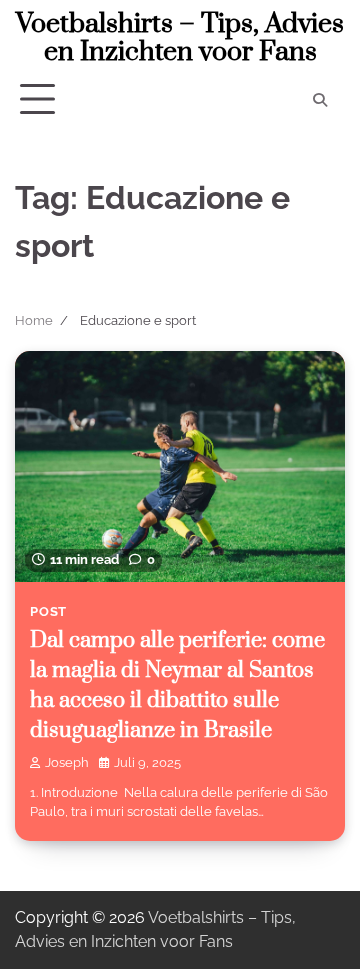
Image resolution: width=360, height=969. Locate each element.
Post (48, 611)
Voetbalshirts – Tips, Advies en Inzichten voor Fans (180, 38)
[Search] (320, 100)
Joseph (67, 762)
